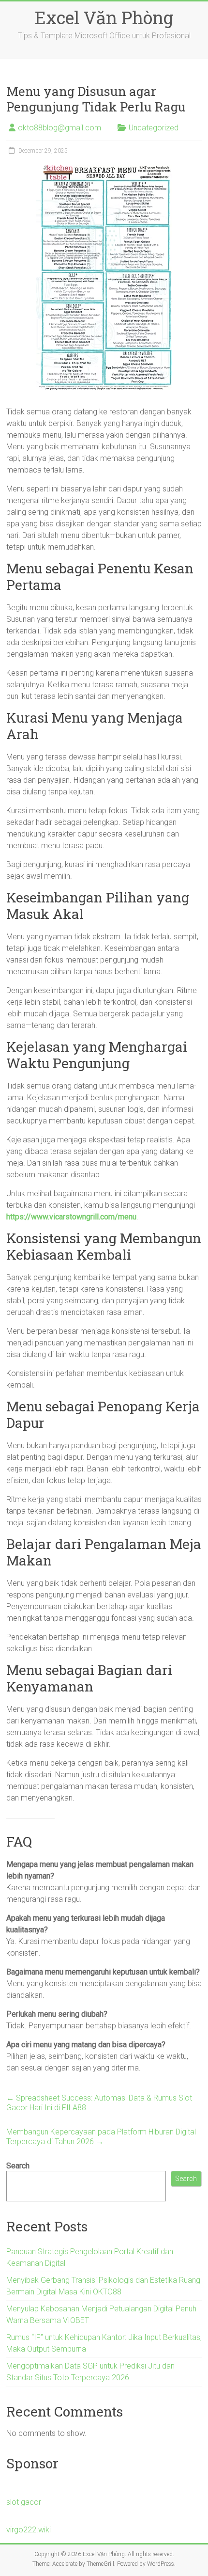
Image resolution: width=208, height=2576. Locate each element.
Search (18, 2166)
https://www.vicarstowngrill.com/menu (71, 1217)
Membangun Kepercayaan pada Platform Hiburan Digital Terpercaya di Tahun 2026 (101, 2137)
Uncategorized (154, 128)
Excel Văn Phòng (104, 17)
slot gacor (24, 2502)
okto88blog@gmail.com (59, 128)
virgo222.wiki (29, 2530)
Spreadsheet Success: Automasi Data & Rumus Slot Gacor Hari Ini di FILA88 (99, 2103)
